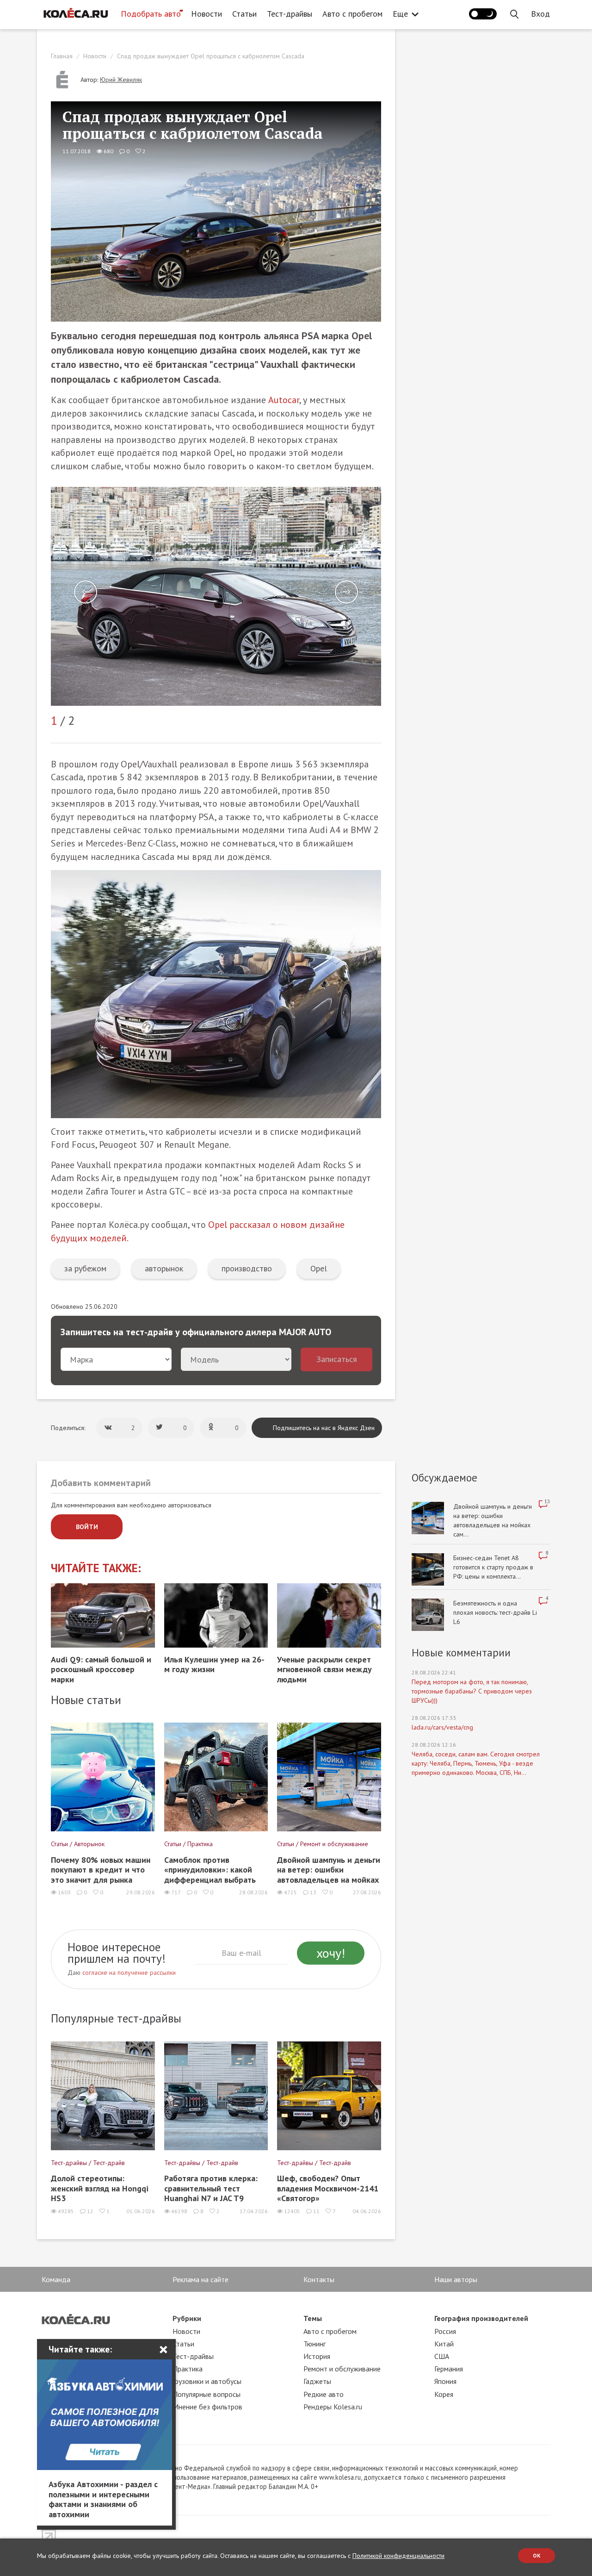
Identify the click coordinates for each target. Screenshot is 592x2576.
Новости (207, 14)
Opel (319, 1268)
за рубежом (85, 1268)
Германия (449, 2369)
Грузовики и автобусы (207, 2381)
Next (346, 592)
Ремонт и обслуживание (342, 2369)
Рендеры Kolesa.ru (333, 2407)
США (442, 2356)
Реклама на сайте (200, 2279)
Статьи (244, 14)
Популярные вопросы (207, 2394)
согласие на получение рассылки (129, 1972)
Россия (445, 2331)
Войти (87, 1527)
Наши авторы (456, 2279)
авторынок (164, 1268)
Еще (400, 14)
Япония (445, 2381)
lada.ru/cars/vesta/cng (442, 1727)
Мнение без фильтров (207, 2407)
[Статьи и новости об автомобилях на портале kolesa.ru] (75, 13)
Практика (188, 2369)
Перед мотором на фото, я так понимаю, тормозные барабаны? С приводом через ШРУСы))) (472, 1691)
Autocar (284, 400)
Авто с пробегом (352, 14)
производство (247, 1268)
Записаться (337, 1359)
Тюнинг (314, 2344)
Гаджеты (317, 2381)
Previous (86, 592)
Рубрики (187, 2318)
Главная (62, 56)
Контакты (319, 2279)
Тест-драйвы (290, 14)
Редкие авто (324, 2394)
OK (537, 2555)
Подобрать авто (151, 14)
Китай (444, 2344)
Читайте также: (96, 1568)
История (317, 2356)
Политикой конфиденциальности (398, 2556)
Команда (56, 2279)
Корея (444, 2394)
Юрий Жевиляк (121, 80)
